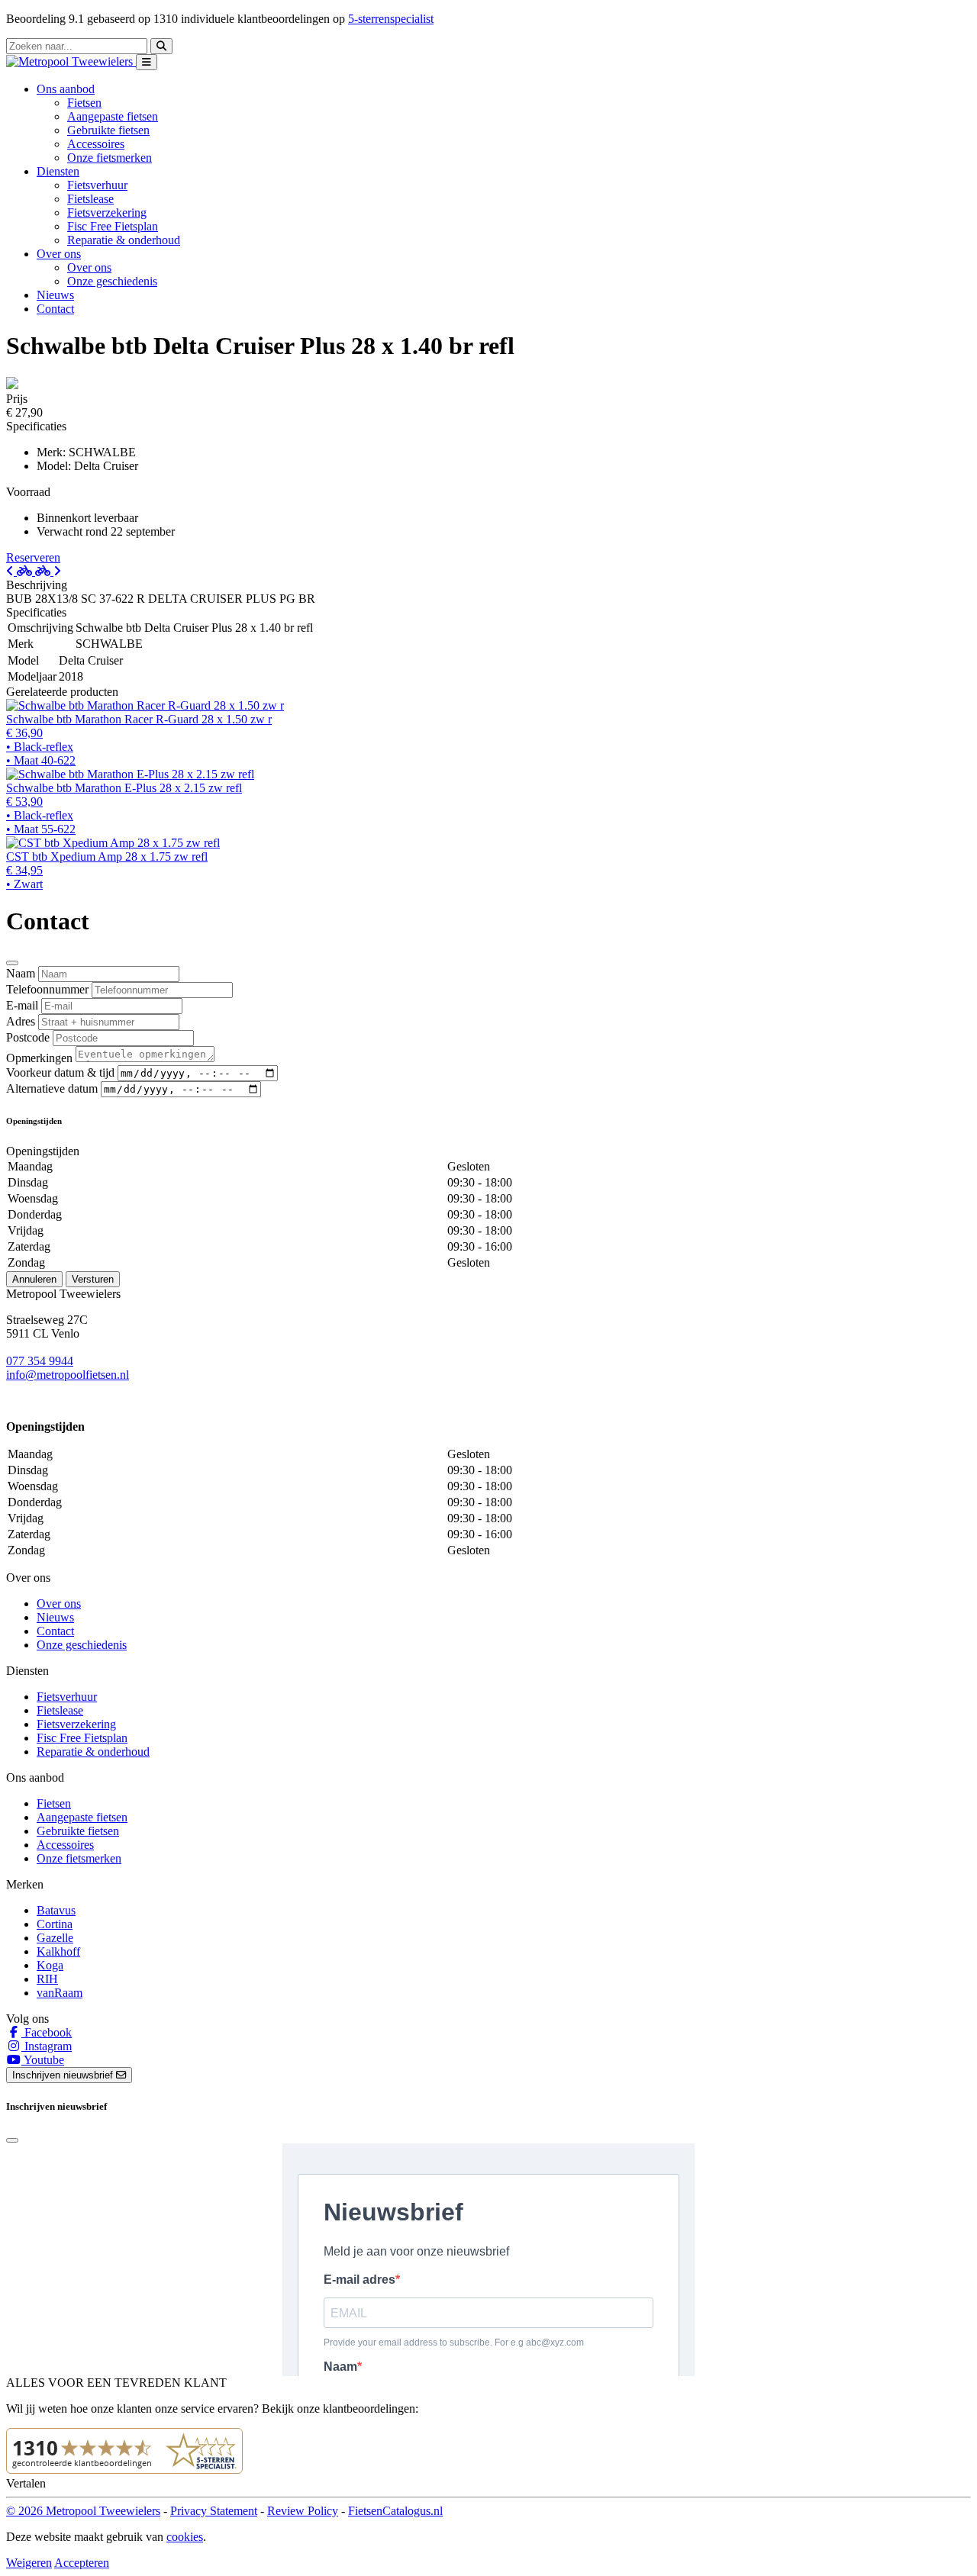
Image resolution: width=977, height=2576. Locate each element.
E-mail (22, 1005)
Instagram (47, 2046)
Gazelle (55, 1938)
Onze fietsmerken (110, 158)
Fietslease (90, 199)
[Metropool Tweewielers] (71, 61)
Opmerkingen (39, 1058)
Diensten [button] (58, 171)
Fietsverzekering (107, 213)
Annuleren (34, 1279)
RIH (47, 1979)
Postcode (28, 1037)
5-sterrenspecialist (391, 19)
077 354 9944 (40, 1361)
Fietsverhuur (97, 185)
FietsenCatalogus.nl (395, 2511)
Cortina (55, 1924)
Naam (21, 973)
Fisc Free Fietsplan (113, 226)
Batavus (56, 1910)
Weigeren (29, 2563)
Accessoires (96, 144)
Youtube (43, 2060)
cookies (185, 2537)
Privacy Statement (214, 2511)
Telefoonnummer (47, 989)
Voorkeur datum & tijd (60, 1072)
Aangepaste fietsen (113, 116)
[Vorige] (21, 571)
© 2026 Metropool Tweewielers (83, 2511)
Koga (50, 1965)
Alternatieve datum (52, 1088)
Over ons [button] (59, 254)
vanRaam (60, 1993)
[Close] (12, 963)
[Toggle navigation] (147, 62)
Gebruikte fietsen (108, 130)
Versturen (93, 1279)
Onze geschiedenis (112, 281)
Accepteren (82, 2563)
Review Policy (303, 2511)
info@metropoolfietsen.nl (68, 1375)
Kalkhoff (58, 1951)
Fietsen (84, 103)
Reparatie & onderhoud (124, 240)
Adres (21, 1021)
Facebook (47, 2032)
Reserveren (33, 557)
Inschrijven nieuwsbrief (64, 2075)
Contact (55, 309)
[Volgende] (48, 571)
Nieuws (55, 295)
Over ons (89, 267)
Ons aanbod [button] (66, 89)
